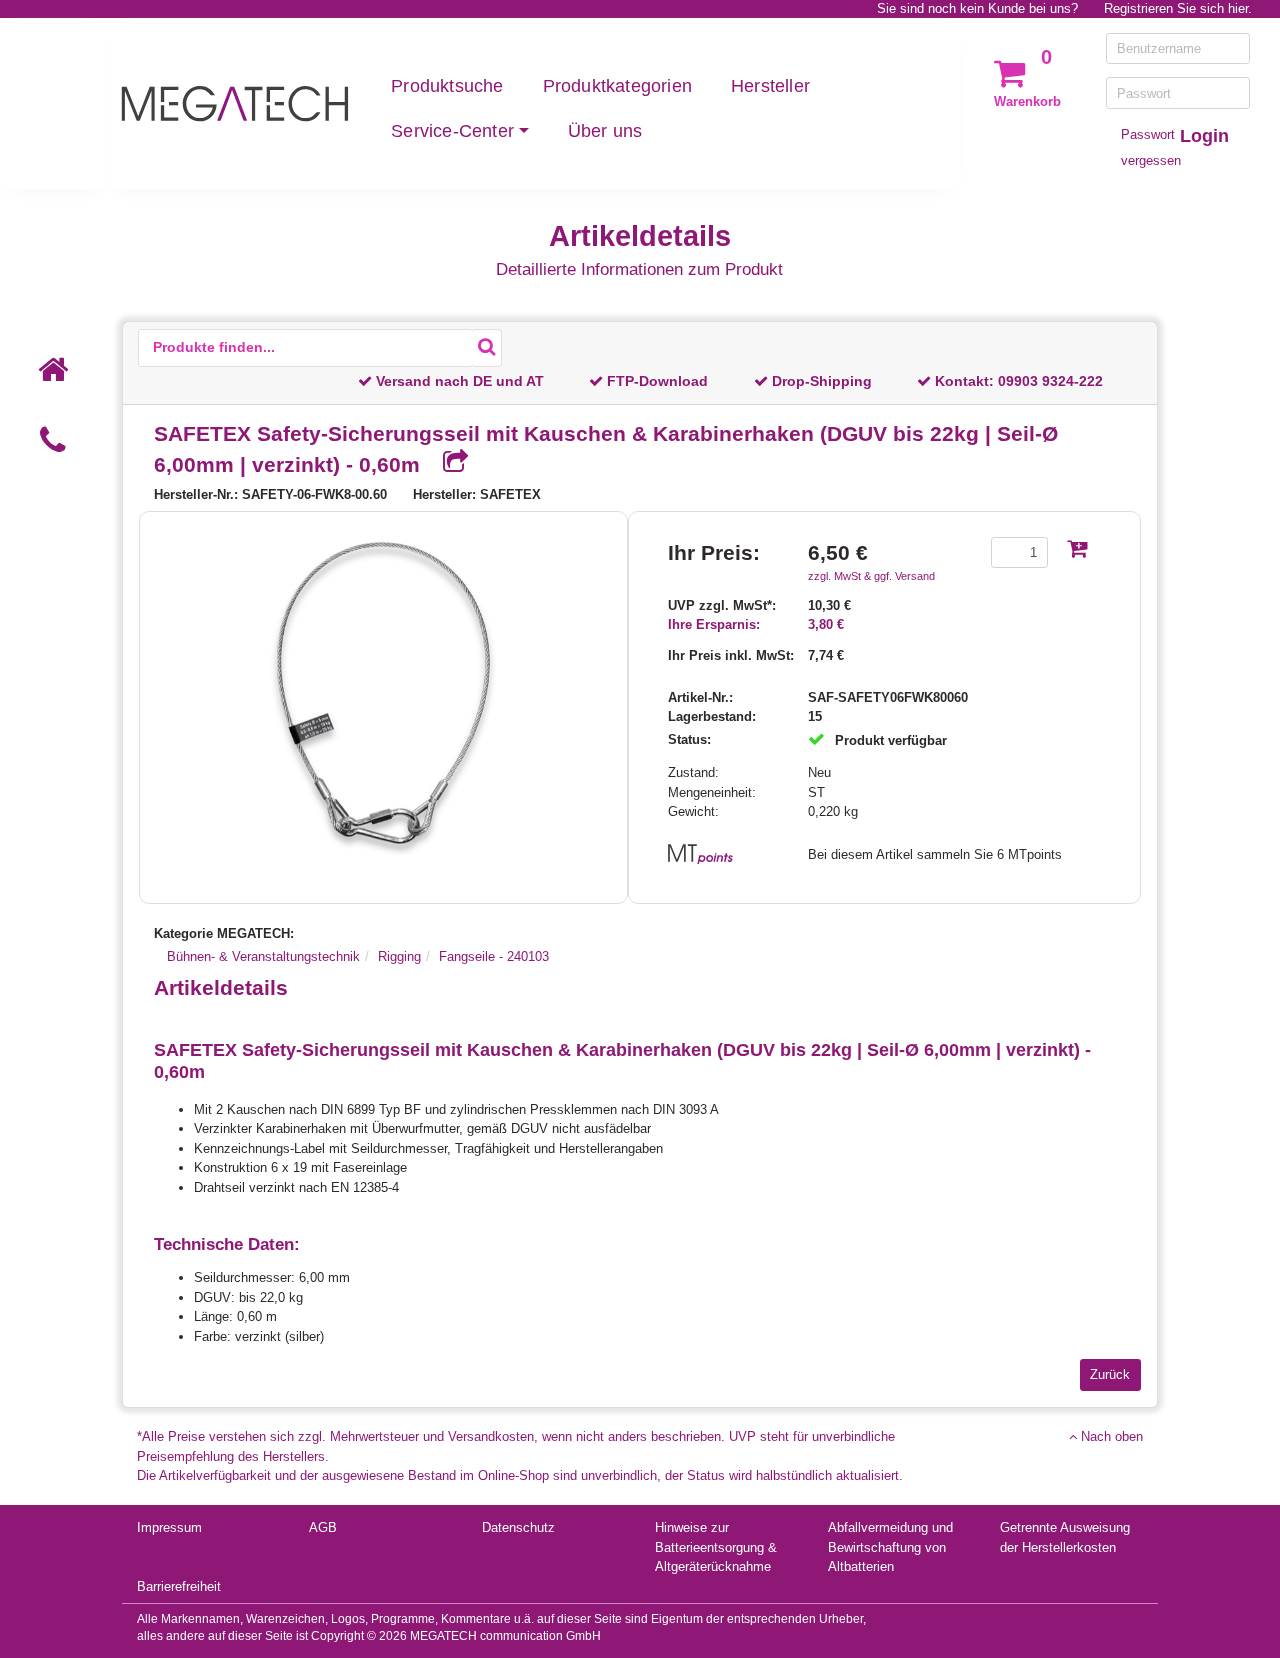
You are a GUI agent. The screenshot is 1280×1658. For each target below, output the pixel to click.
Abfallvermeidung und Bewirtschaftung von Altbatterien (890, 1547)
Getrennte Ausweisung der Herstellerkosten (1065, 1537)
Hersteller (770, 86)
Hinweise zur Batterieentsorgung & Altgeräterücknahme (716, 1547)
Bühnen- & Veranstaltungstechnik (263, 956)
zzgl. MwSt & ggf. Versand (871, 576)
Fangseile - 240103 (494, 956)
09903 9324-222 (1050, 381)
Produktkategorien (617, 86)
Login (1204, 136)
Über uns (605, 131)
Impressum (169, 1527)
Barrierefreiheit (179, 1586)
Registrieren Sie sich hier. (1178, 8)
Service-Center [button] (452, 131)
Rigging (399, 956)
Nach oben (1110, 1436)
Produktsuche (447, 86)
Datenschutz (518, 1527)
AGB (323, 1527)
